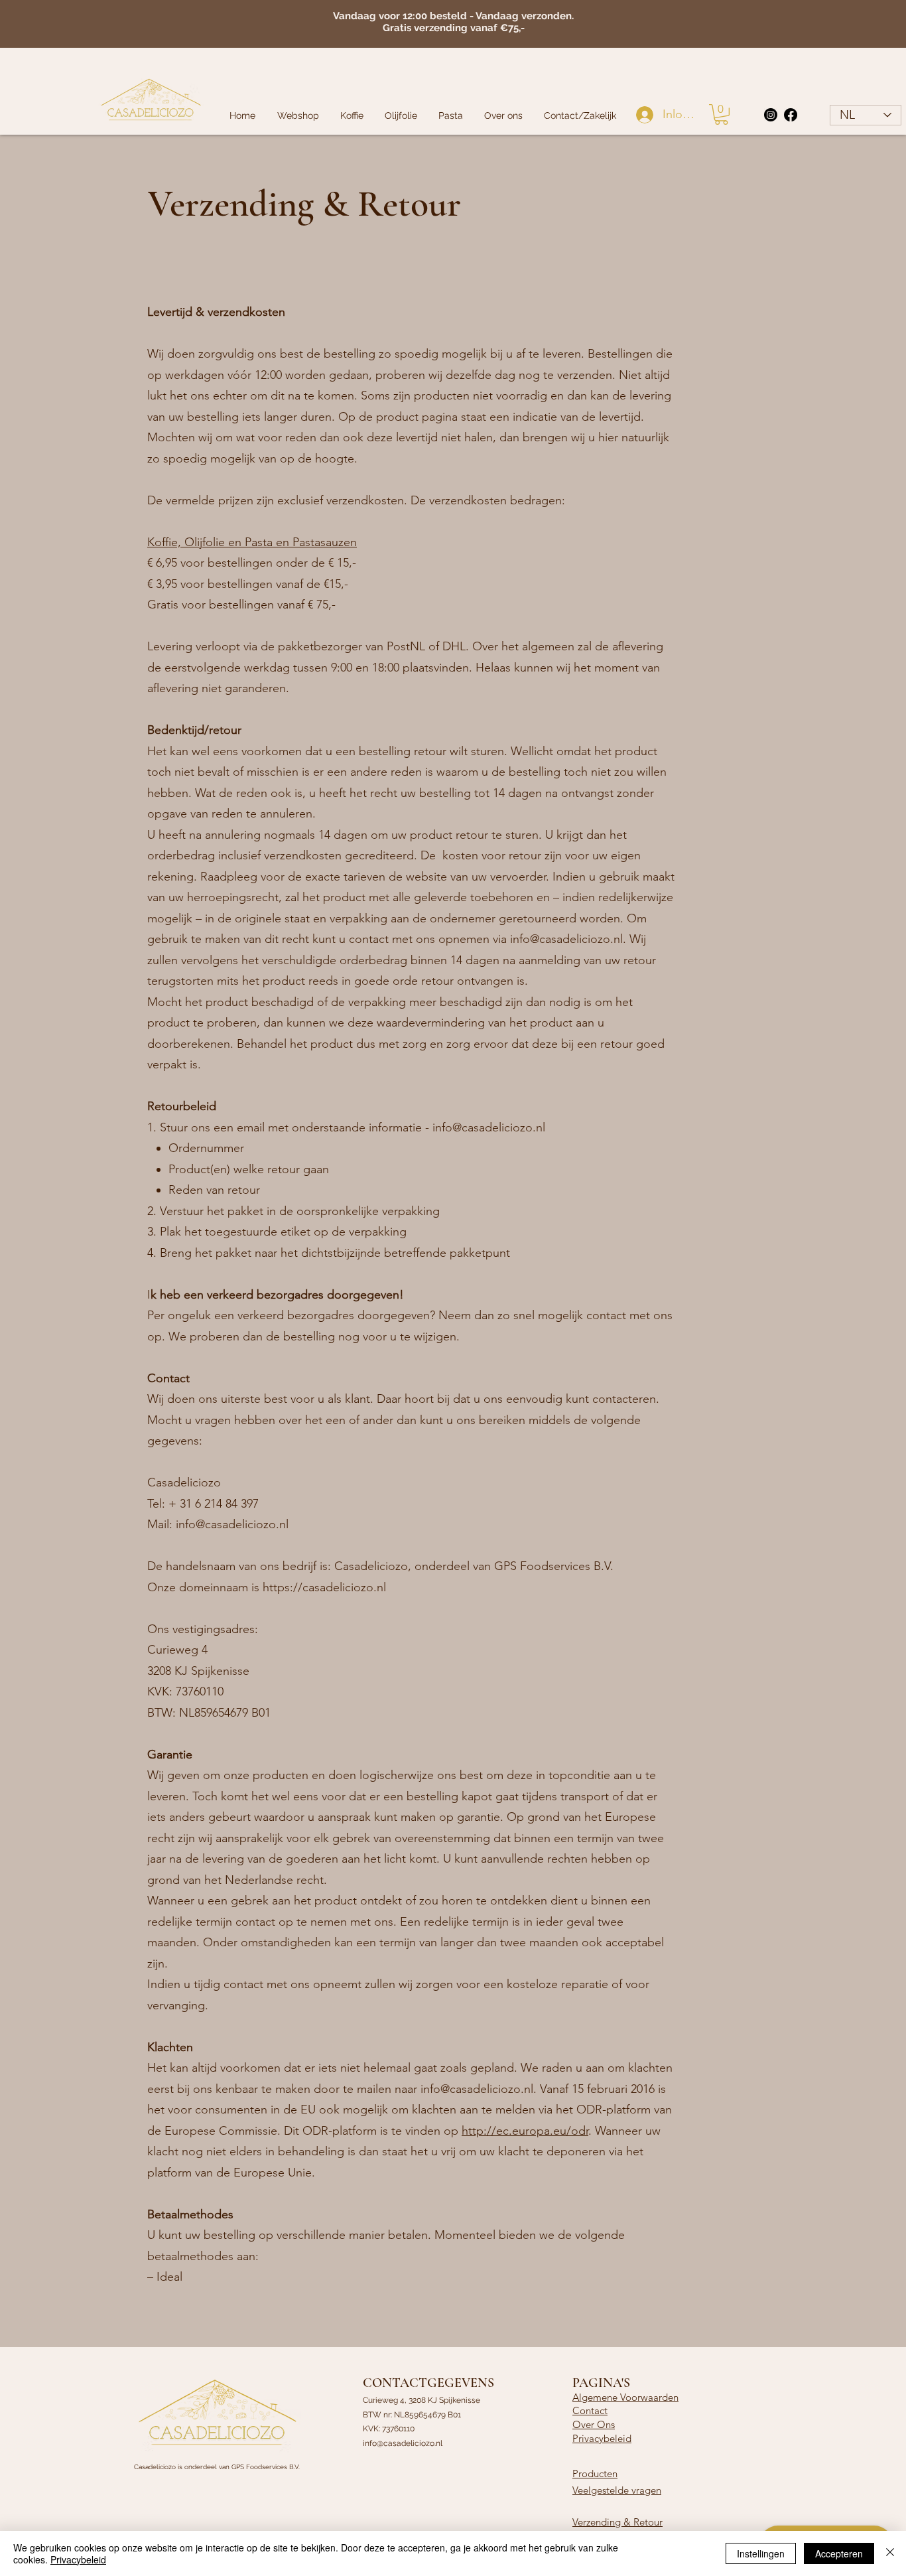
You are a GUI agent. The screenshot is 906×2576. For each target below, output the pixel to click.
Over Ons (594, 2424)
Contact (590, 2410)
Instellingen (761, 2553)
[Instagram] (771, 115)
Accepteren (839, 2553)
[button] (721, 114)
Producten (595, 2473)
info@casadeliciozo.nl (566, 939)
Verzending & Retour (617, 2522)
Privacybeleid (602, 2438)
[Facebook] (791, 115)
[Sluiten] (890, 2553)
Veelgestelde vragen (617, 2490)
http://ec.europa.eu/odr (525, 2131)
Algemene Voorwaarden (625, 2397)
